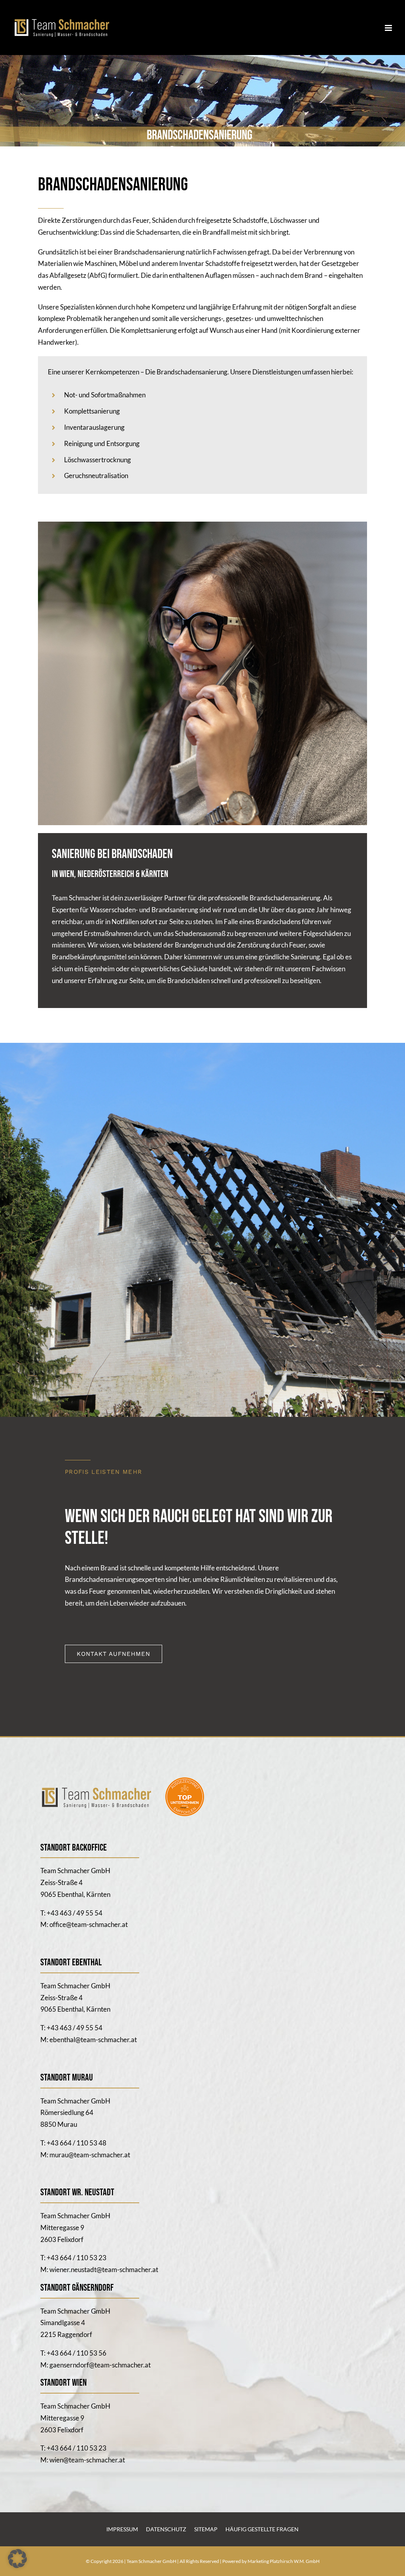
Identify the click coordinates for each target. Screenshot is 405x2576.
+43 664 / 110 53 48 (77, 2143)
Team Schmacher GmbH (152, 2561)
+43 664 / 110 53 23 (77, 2258)
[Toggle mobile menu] (389, 28)
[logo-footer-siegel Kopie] (129, 1780)
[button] (17, 2559)
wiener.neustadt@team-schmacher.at (104, 2269)
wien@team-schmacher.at (87, 2460)
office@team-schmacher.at (89, 1924)
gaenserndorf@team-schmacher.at (100, 2365)
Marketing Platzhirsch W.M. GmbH (284, 2561)
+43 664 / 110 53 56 (77, 2353)
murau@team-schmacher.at (90, 2155)
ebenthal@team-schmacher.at (93, 2040)
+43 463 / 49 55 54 (75, 1913)
